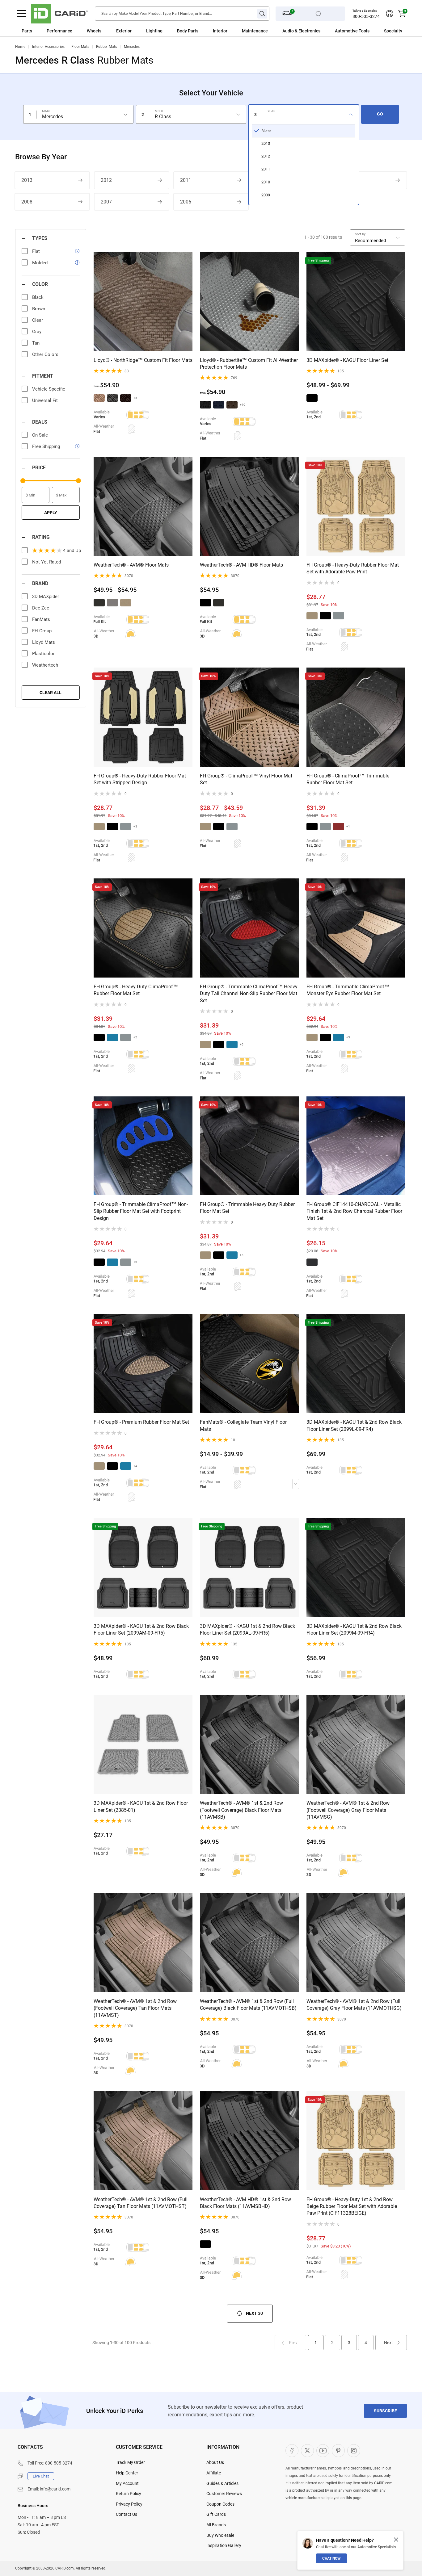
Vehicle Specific (49, 389)
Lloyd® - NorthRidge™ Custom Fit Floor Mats (143, 360)
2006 (186, 202)
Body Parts (188, 31)
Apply (51, 513)
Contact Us (127, 2514)
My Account (127, 2483)
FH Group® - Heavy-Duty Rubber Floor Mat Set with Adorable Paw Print (353, 568)
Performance (59, 31)
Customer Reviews (224, 2494)
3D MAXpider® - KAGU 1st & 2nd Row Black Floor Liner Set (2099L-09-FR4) (354, 1425)
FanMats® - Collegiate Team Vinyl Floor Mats (243, 1425)
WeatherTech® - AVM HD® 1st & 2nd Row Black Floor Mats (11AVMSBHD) (245, 2203)
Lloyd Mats (44, 642)
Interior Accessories (48, 47)
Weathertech (45, 665)
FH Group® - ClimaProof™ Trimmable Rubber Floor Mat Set (348, 779)
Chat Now (331, 2558)
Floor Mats (80, 47)
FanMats (41, 619)
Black (38, 297)
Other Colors (45, 354)
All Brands (216, 2525)
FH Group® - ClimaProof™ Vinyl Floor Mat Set (246, 779)
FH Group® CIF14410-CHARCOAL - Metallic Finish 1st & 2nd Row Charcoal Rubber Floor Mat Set (354, 1211)
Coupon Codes (220, 2504)
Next (388, 2343)
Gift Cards (216, 2514)
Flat (36, 251)
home (20, 47)
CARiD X (307, 2451)
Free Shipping (46, 446)
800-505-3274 (366, 16)
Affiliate (214, 2473)
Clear (38, 320)
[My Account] (390, 14)
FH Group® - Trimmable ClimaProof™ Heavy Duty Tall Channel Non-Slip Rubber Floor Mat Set (249, 994)
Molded (40, 263)
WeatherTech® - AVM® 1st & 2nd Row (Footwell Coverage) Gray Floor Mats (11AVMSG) (348, 1810)
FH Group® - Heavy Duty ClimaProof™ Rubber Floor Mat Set (136, 990)
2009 (344, 180)
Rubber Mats (107, 47)
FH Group (42, 631)
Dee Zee (41, 608)
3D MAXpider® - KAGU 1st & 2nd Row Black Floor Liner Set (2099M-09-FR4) (354, 1629)
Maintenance (255, 31)
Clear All (51, 693)
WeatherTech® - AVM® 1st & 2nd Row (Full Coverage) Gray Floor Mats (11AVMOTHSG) (354, 2005)
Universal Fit (45, 400)
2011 (186, 180)
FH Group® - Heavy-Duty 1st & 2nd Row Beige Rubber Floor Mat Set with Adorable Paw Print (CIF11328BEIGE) (352, 2206)
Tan (36, 343)
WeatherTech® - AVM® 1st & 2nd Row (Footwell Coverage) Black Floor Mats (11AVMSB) (241, 1810)
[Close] (396, 2540)
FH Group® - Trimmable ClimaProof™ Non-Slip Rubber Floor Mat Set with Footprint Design (141, 1211)
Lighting (154, 31)
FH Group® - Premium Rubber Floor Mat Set (141, 1422)
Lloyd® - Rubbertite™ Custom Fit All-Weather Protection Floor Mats (249, 364)
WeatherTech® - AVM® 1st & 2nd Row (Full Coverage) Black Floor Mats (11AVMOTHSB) (248, 2005)
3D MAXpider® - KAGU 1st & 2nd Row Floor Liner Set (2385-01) (141, 1806)
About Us (215, 2462)
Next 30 (254, 2313)
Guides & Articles (222, 2483)
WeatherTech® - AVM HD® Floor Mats (241, 565)
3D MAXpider (46, 597)
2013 (27, 180)
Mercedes (132, 47)
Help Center (127, 2473)
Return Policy (129, 2494)
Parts (27, 31)
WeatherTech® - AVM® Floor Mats (131, 565)
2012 (106, 180)
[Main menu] (21, 14)
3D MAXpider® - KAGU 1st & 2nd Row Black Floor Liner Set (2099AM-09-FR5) (141, 1629)
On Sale (40, 435)
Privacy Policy (129, 2504)
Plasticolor (43, 654)
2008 (27, 202)
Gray (37, 332)
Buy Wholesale (220, 2535)
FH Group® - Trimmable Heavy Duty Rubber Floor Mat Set (247, 1208)
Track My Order (130, 2462)
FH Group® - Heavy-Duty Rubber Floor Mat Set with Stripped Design (140, 779)
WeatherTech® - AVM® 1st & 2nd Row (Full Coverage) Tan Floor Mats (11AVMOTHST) (141, 2203)
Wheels (94, 31)
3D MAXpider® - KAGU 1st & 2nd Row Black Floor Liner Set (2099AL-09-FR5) (247, 1629)
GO (380, 114)
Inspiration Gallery (224, 2545)
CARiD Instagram (354, 2451)
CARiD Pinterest (338, 2451)
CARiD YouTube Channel (323, 2451)
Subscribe (385, 2411)
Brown (39, 309)
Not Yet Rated (46, 562)
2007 (106, 202)
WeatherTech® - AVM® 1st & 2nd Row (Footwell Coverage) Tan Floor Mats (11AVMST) (135, 2008)
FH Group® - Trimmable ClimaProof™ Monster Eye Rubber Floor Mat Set (348, 990)
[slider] (23, 481)
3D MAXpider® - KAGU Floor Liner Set (347, 360)
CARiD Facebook (292, 2451)
